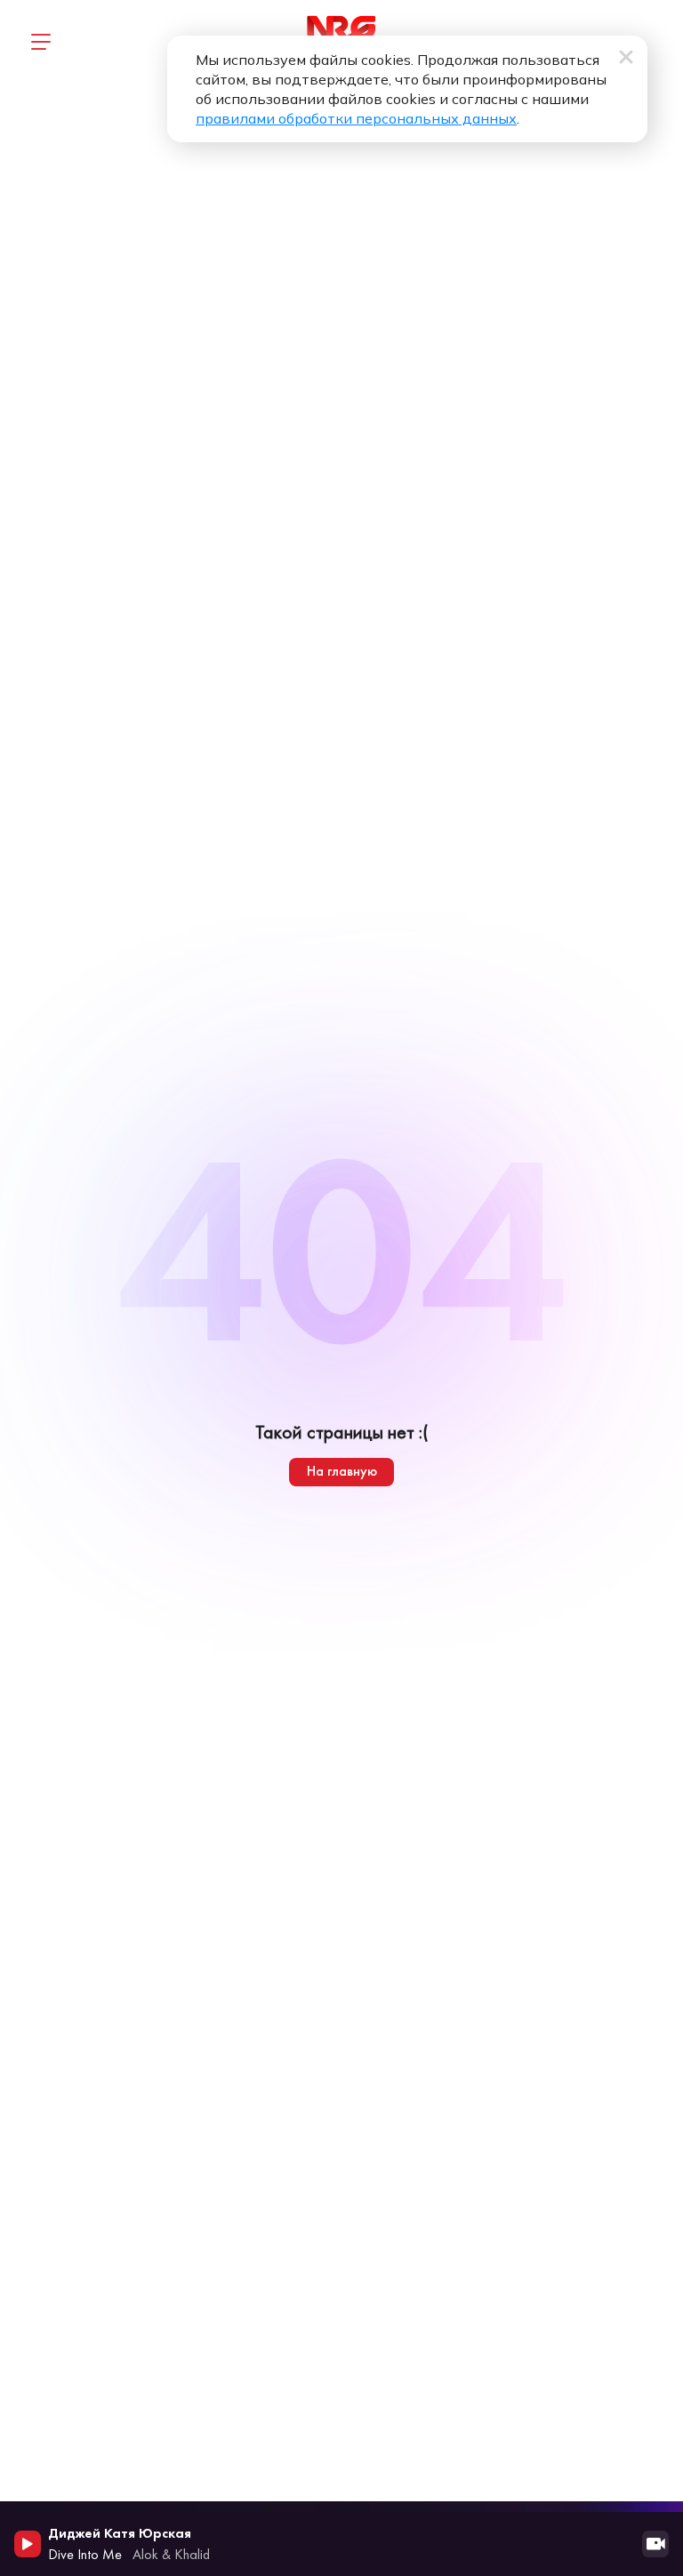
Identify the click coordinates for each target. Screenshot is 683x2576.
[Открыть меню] (40, 42)
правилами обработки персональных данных (356, 118)
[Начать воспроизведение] (28, 2544)
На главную (342, 1471)
